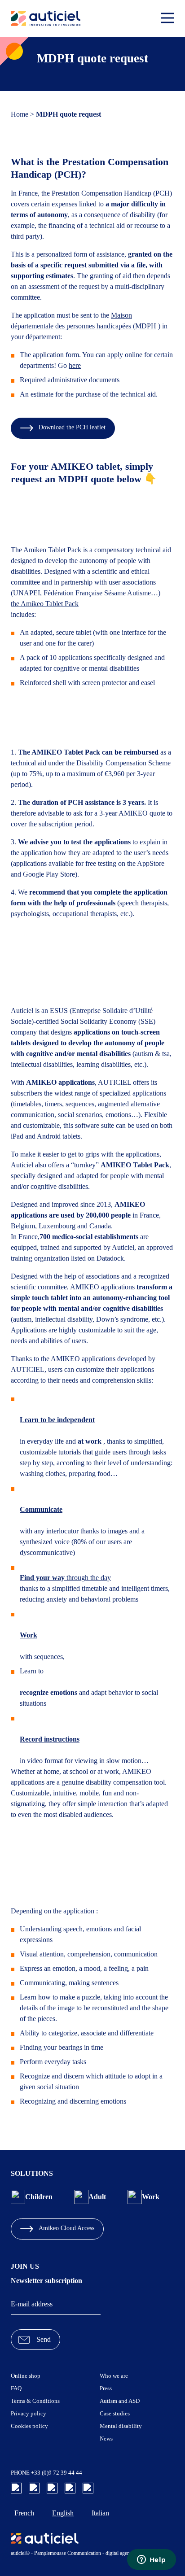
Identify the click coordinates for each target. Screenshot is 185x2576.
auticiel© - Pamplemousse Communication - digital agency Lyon (79, 2553)
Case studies (115, 2413)
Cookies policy (29, 2426)
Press (106, 2388)
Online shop (26, 2376)
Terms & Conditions (35, 2401)
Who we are (114, 2376)
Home (20, 114)
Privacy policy (29, 2413)
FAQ (16, 2388)
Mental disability (121, 2426)
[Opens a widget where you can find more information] (151, 2560)
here (75, 365)
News (106, 2438)
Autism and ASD (120, 2401)
